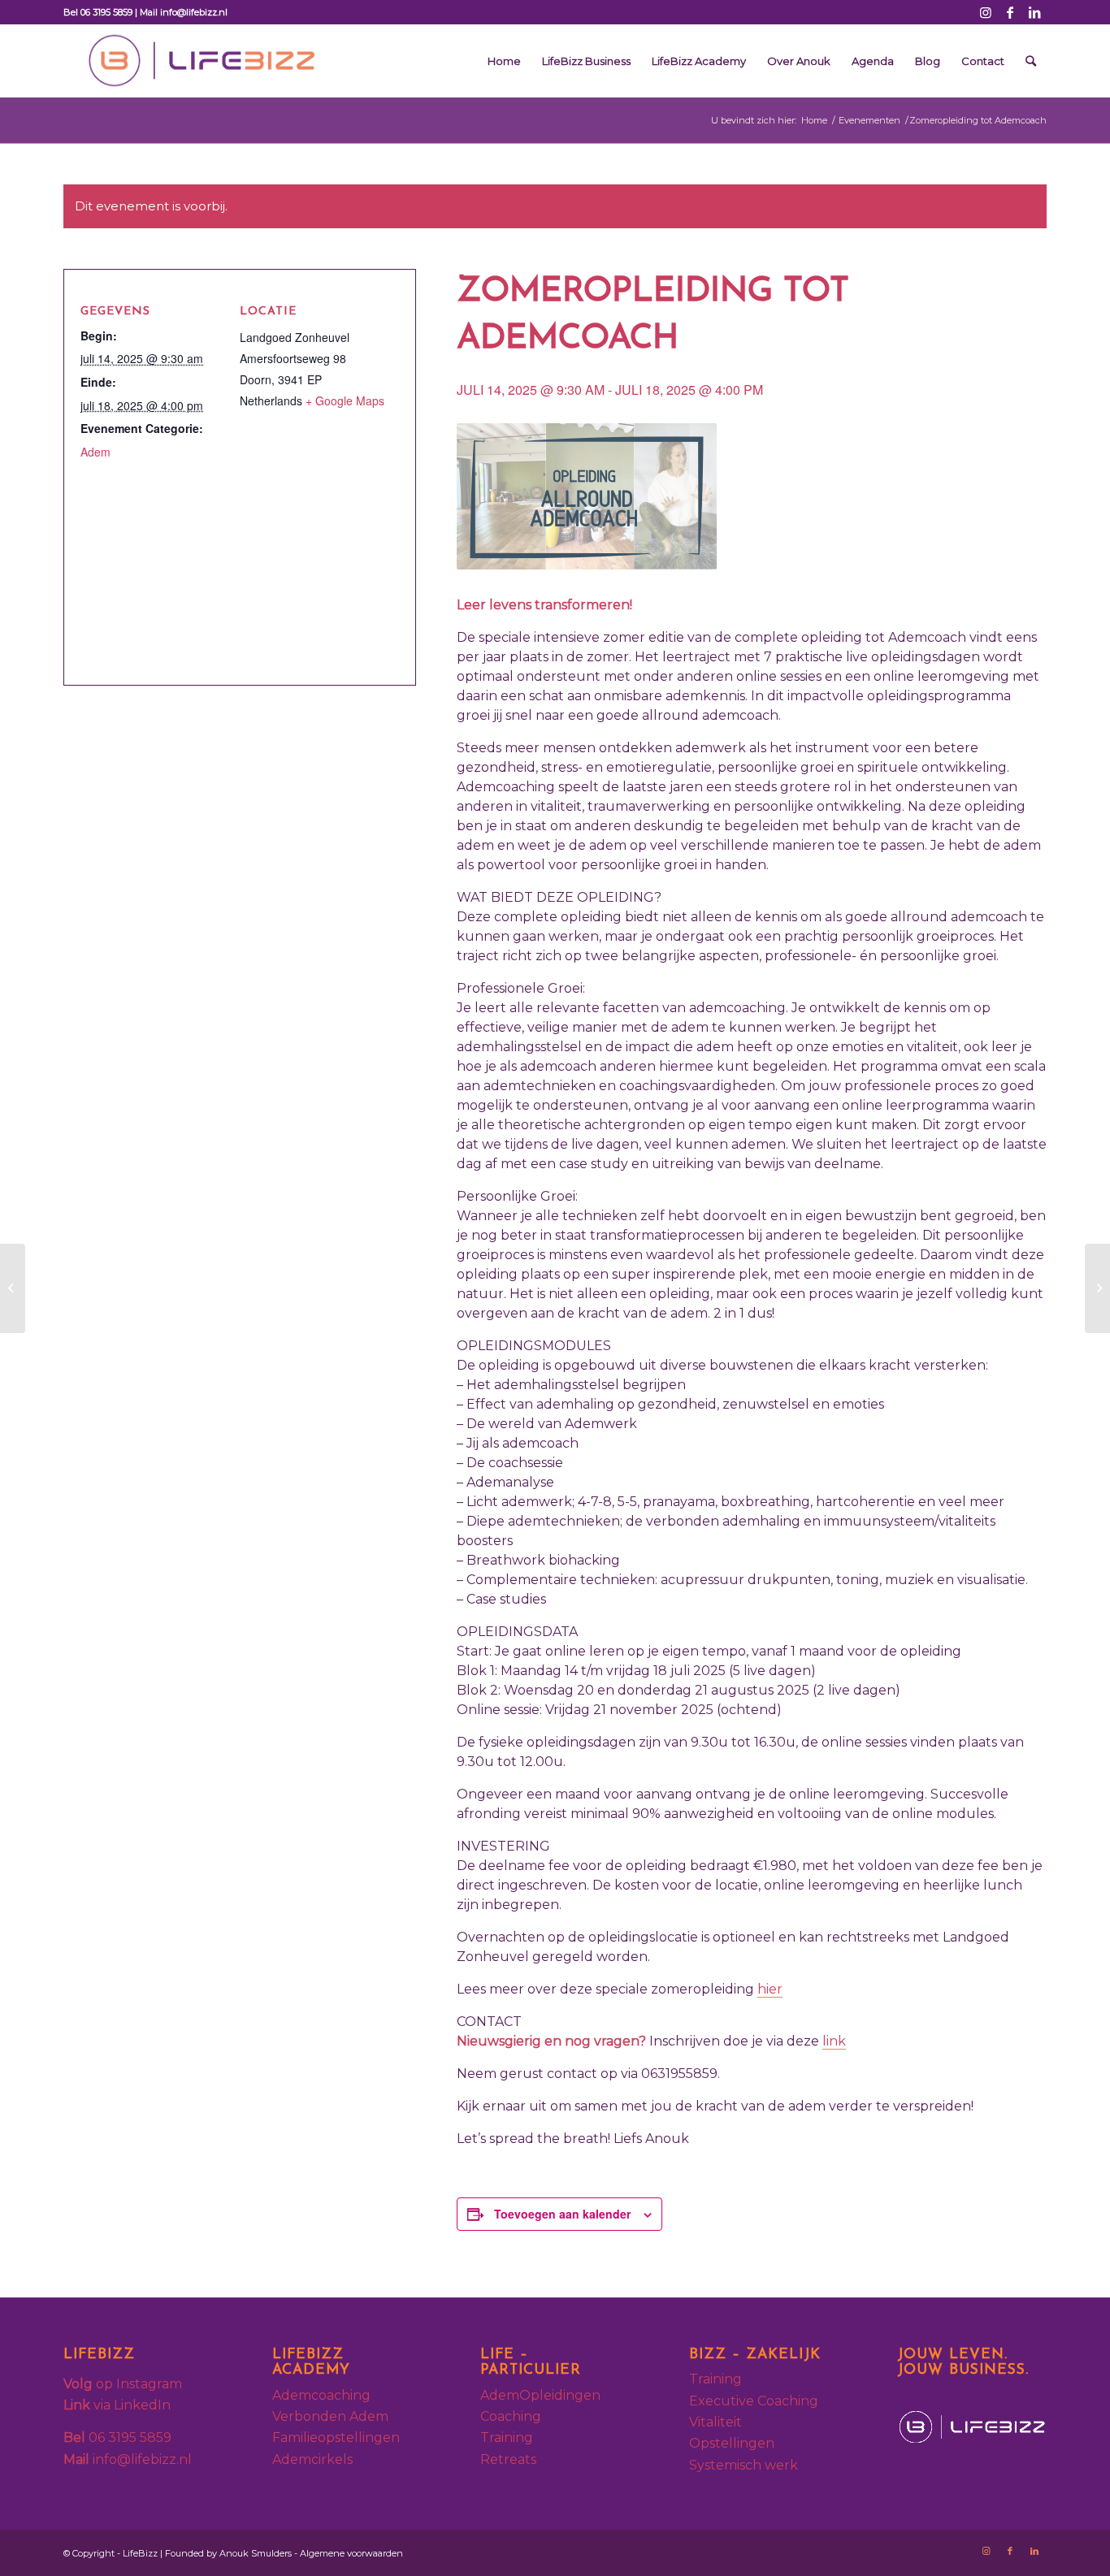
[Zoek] (1031, 61)
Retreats (508, 2459)
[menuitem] (504, 61)
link (834, 2041)
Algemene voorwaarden (351, 2553)
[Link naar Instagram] (985, 12)
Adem (95, 452)
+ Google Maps (345, 400)
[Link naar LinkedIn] (1034, 12)
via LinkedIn (117, 2405)
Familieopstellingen (336, 2437)
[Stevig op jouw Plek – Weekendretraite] (13, 1288)
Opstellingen (732, 2443)
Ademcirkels (312, 2459)
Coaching (511, 2416)
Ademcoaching (323, 2395)
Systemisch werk (744, 2465)
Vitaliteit (715, 2422)
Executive (723, 2401)
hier (770, 1989)
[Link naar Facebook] (1010, 12)
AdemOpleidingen (540, 2395)
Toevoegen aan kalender (562, 2214)
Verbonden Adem (330, 2416)
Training (507, 2437)
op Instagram (123, 2384)
